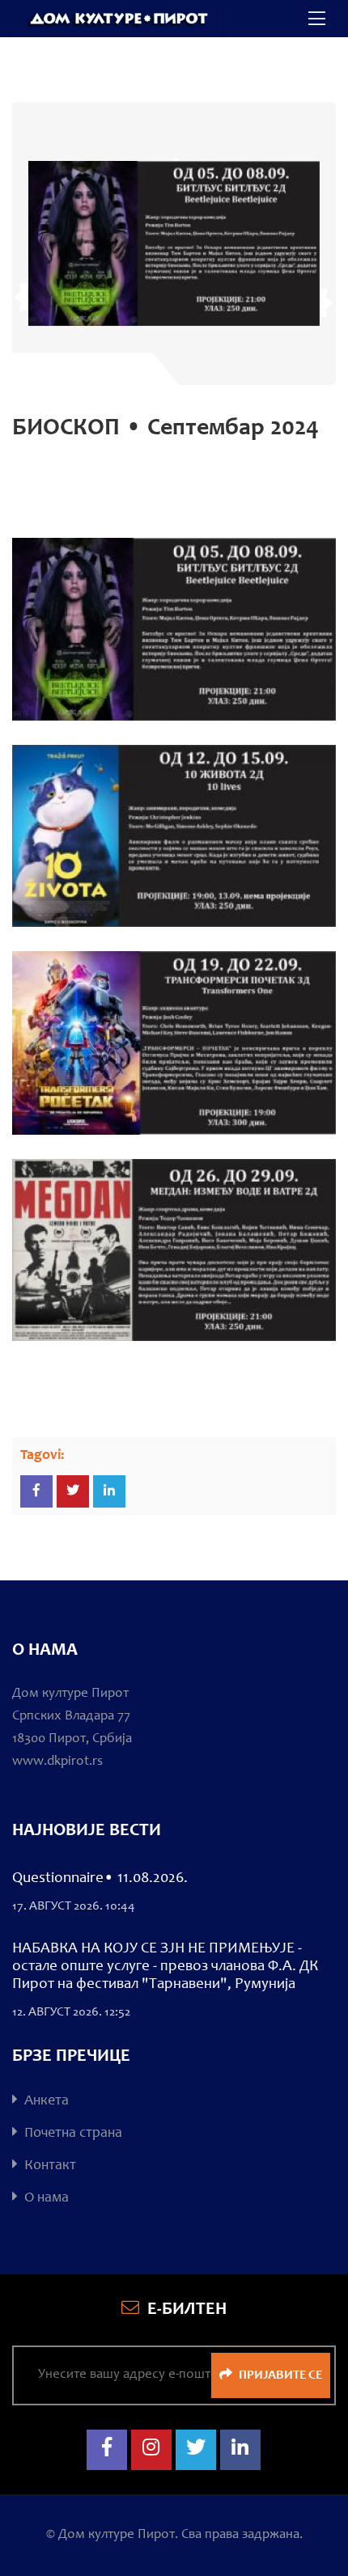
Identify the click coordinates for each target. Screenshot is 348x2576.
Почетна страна (72, 2134)
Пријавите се (279, 2375)
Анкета (45, 2101)
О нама (45, 2198)
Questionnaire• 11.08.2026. (100, 1878)
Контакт (49, 2166)
